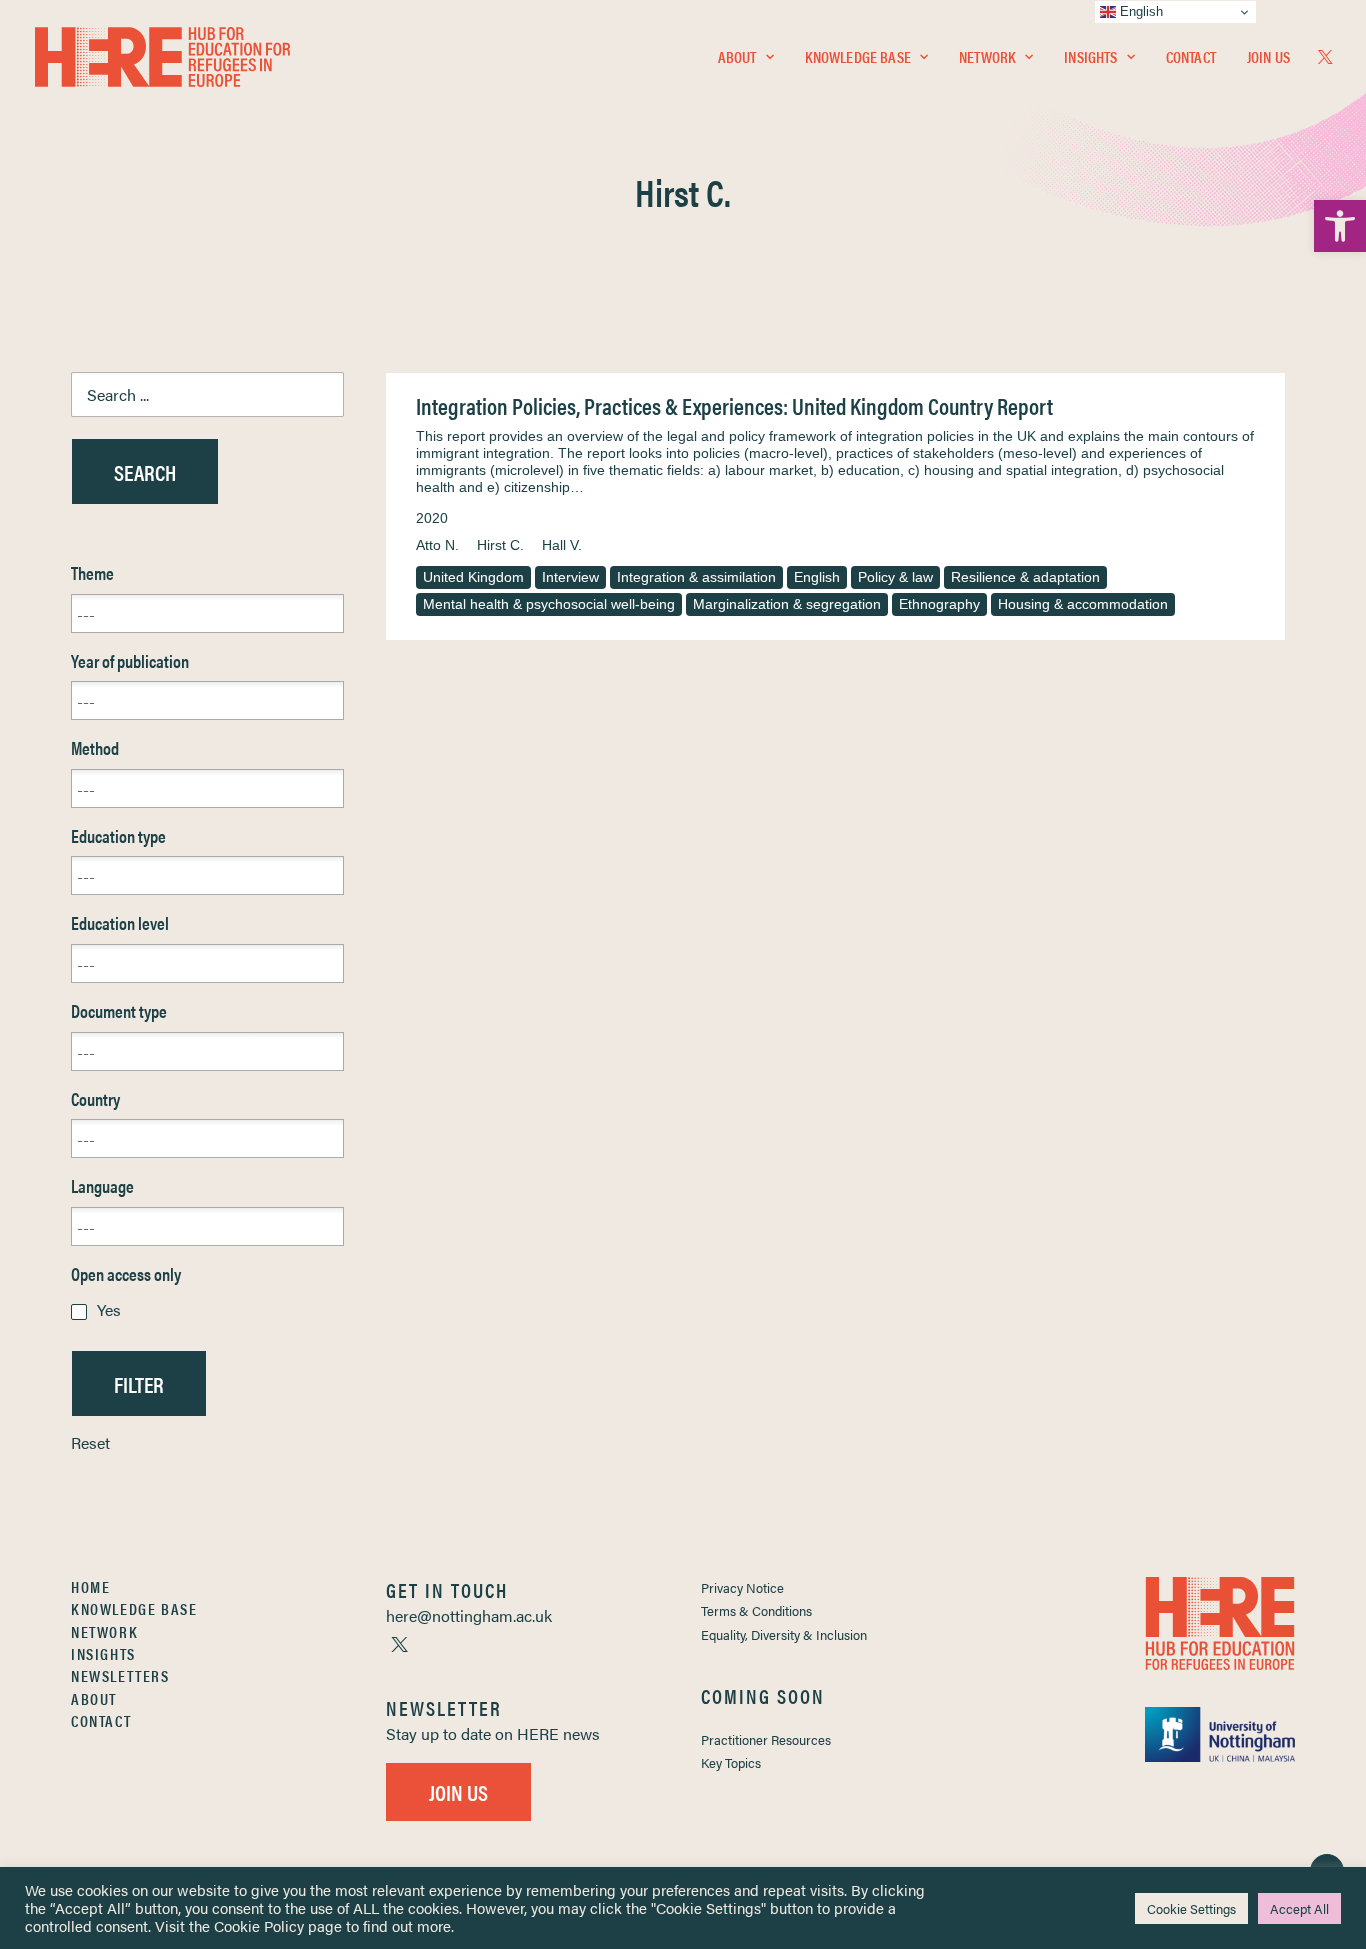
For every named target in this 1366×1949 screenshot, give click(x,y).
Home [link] (90, 1586)
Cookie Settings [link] (1191, 1908)
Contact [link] (1191, 56)
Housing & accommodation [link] (1083, 604)
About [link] (737, 56)
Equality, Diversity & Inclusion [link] (784, 1634)
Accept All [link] (1299, 1908)
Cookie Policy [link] (259, 1925)
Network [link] (987, 56)
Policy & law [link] (895, 577)
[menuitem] (746, 57)
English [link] (817, 577)
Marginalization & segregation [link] (787, 604)
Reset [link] (90, 1442)
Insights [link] (1090, 56)
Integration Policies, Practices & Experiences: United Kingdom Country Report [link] (734, 405)
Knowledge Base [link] (858, 56)
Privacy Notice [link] (742, 1587)
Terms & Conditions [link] (756, 1610)
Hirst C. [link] (500, 545)
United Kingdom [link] (473, 577)
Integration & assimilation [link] (696, 577)
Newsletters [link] (120, 1675)
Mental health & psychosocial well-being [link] (549, 604)
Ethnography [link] (939, 604)
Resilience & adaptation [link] (1025, 577)
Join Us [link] (1268, 56)
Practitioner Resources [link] (766, 1739)
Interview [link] (570, 577)
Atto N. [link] (437, 545)
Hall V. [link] (562, 545)
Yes (109, 1309)
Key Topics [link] (731, 1762)
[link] (1340, 226)
